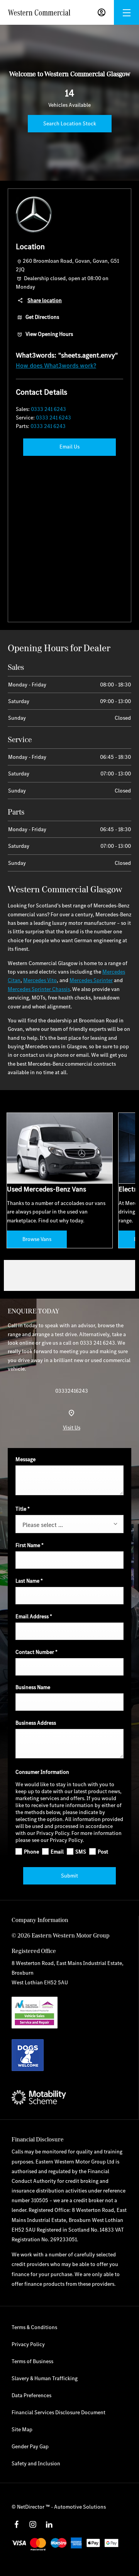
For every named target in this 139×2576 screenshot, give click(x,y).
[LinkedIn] (49, 2525)
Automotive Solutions (80, 2507)
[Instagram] (33, 2525)
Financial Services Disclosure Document (58, 2412)
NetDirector (31, 2507)
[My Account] (102, 12)
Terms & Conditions (34, 2327)
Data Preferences (31, 2395)
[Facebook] (17, 2525)
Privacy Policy (28, 2344)
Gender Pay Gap (30, 2446)
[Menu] (127, 13)
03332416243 (72, 1391)
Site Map (22, 2429)
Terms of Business (32, 2361)
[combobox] (69, 1524)
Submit (69, 1876)
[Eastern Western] (39, 13)
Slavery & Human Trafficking (45, 2378)
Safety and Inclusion (36, 2463)
